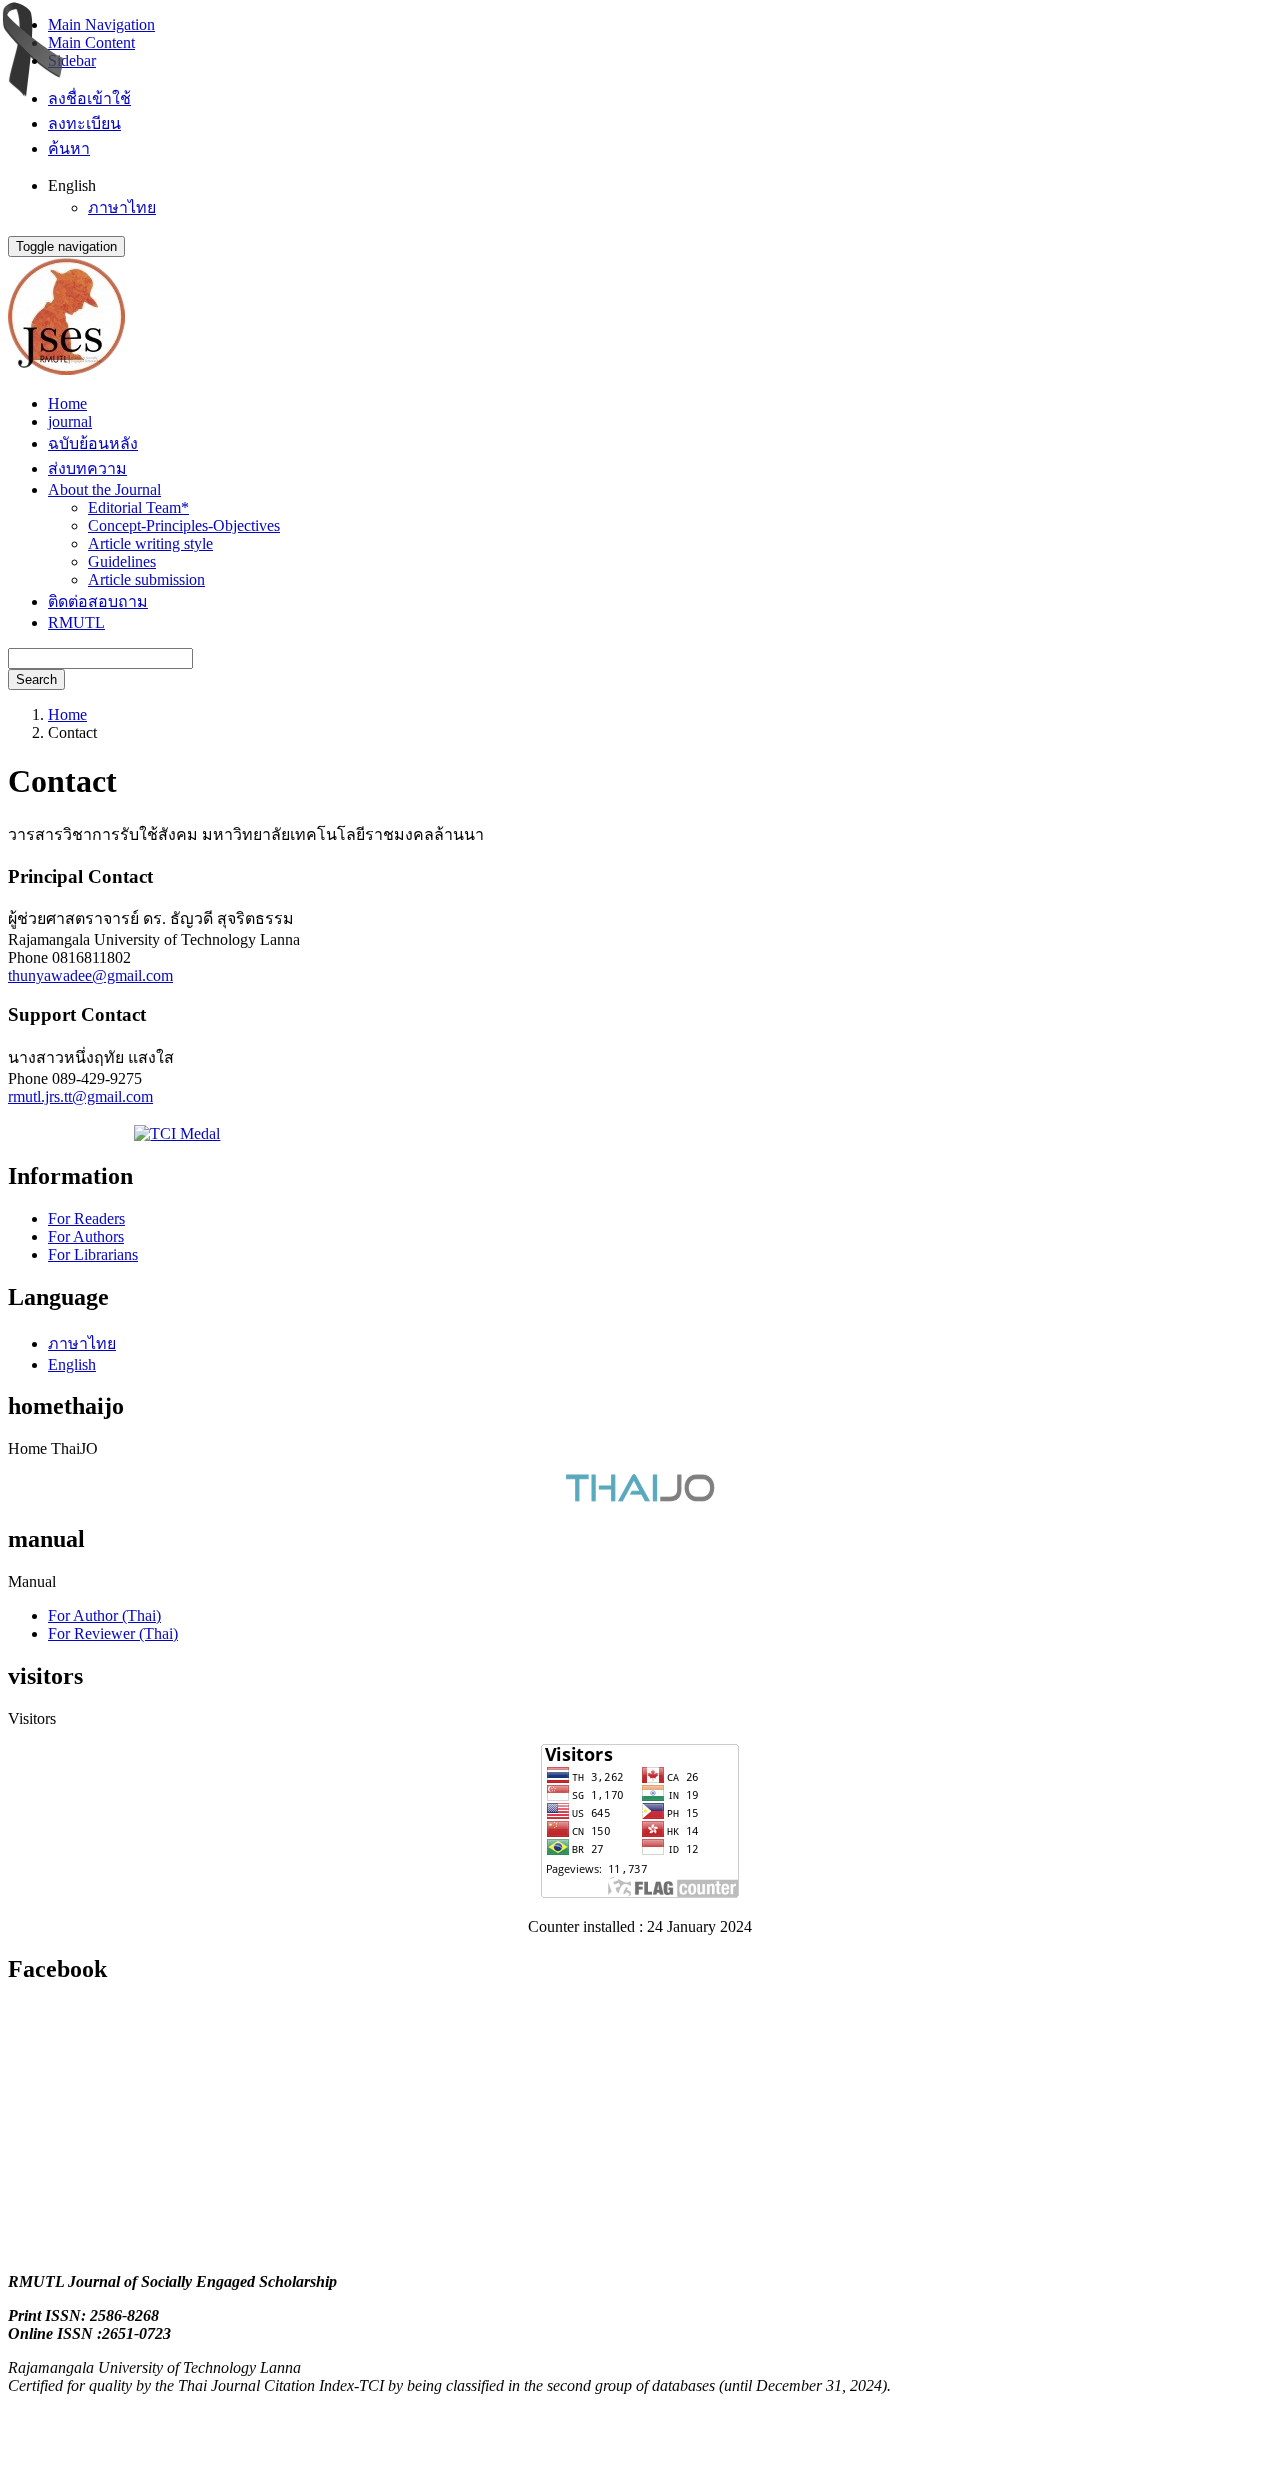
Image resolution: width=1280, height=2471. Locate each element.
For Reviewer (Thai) (113, 1633)
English (72, 1364)
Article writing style (150, 543)
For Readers (86, 1218)
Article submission (146, 579)
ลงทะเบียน (84, 123)
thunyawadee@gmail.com (90, 975)
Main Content (91, 42)
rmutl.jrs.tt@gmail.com (80, 1096)
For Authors (86, 1236)
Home (67, 403)
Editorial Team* (138, 507)
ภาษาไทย (122, 207)
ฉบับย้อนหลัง (93, 443)
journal (70, 421)
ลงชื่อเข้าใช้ (89, 98)
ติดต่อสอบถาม (98, 601)
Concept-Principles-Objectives (184, 525)
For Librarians (93, 1254)
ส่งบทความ (87, 468)
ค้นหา (69, 148)
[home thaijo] (640, 1496)
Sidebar (72, 60)
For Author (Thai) (104, 1615)
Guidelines (122, 561)
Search (36, 679)
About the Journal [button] (104, 489)
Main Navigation (101, 24)
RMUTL (76, 622)
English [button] (72, 185)
